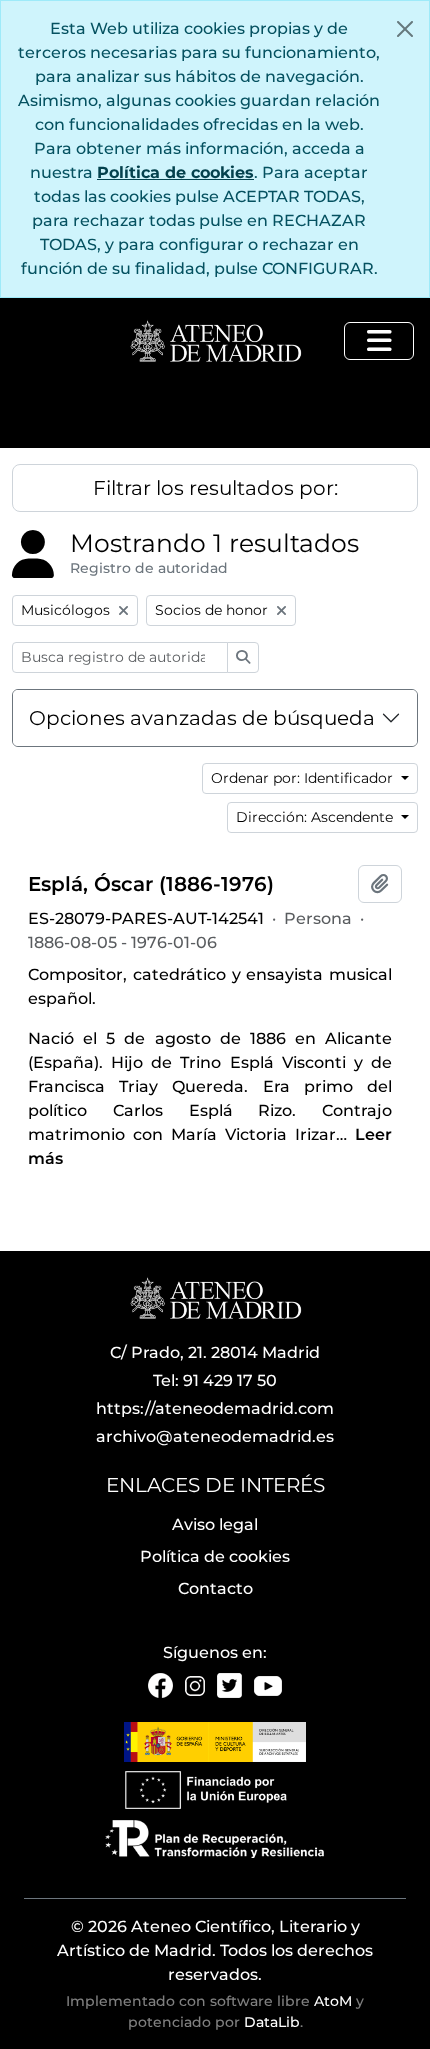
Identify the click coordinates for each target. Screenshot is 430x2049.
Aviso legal (215, 1524)
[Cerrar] (405, 29)
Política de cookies (175, 172)
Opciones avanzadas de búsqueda (202, 718)
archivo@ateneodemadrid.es (215, 1436)
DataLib (272, 2022)
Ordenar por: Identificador (304, 778)
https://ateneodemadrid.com (215, 1408)
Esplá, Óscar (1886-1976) (151, 884)
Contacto (215, 1588)
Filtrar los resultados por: (215, 488)
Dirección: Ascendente (316, 817)
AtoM (333, 2001)
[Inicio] (215, 343)
